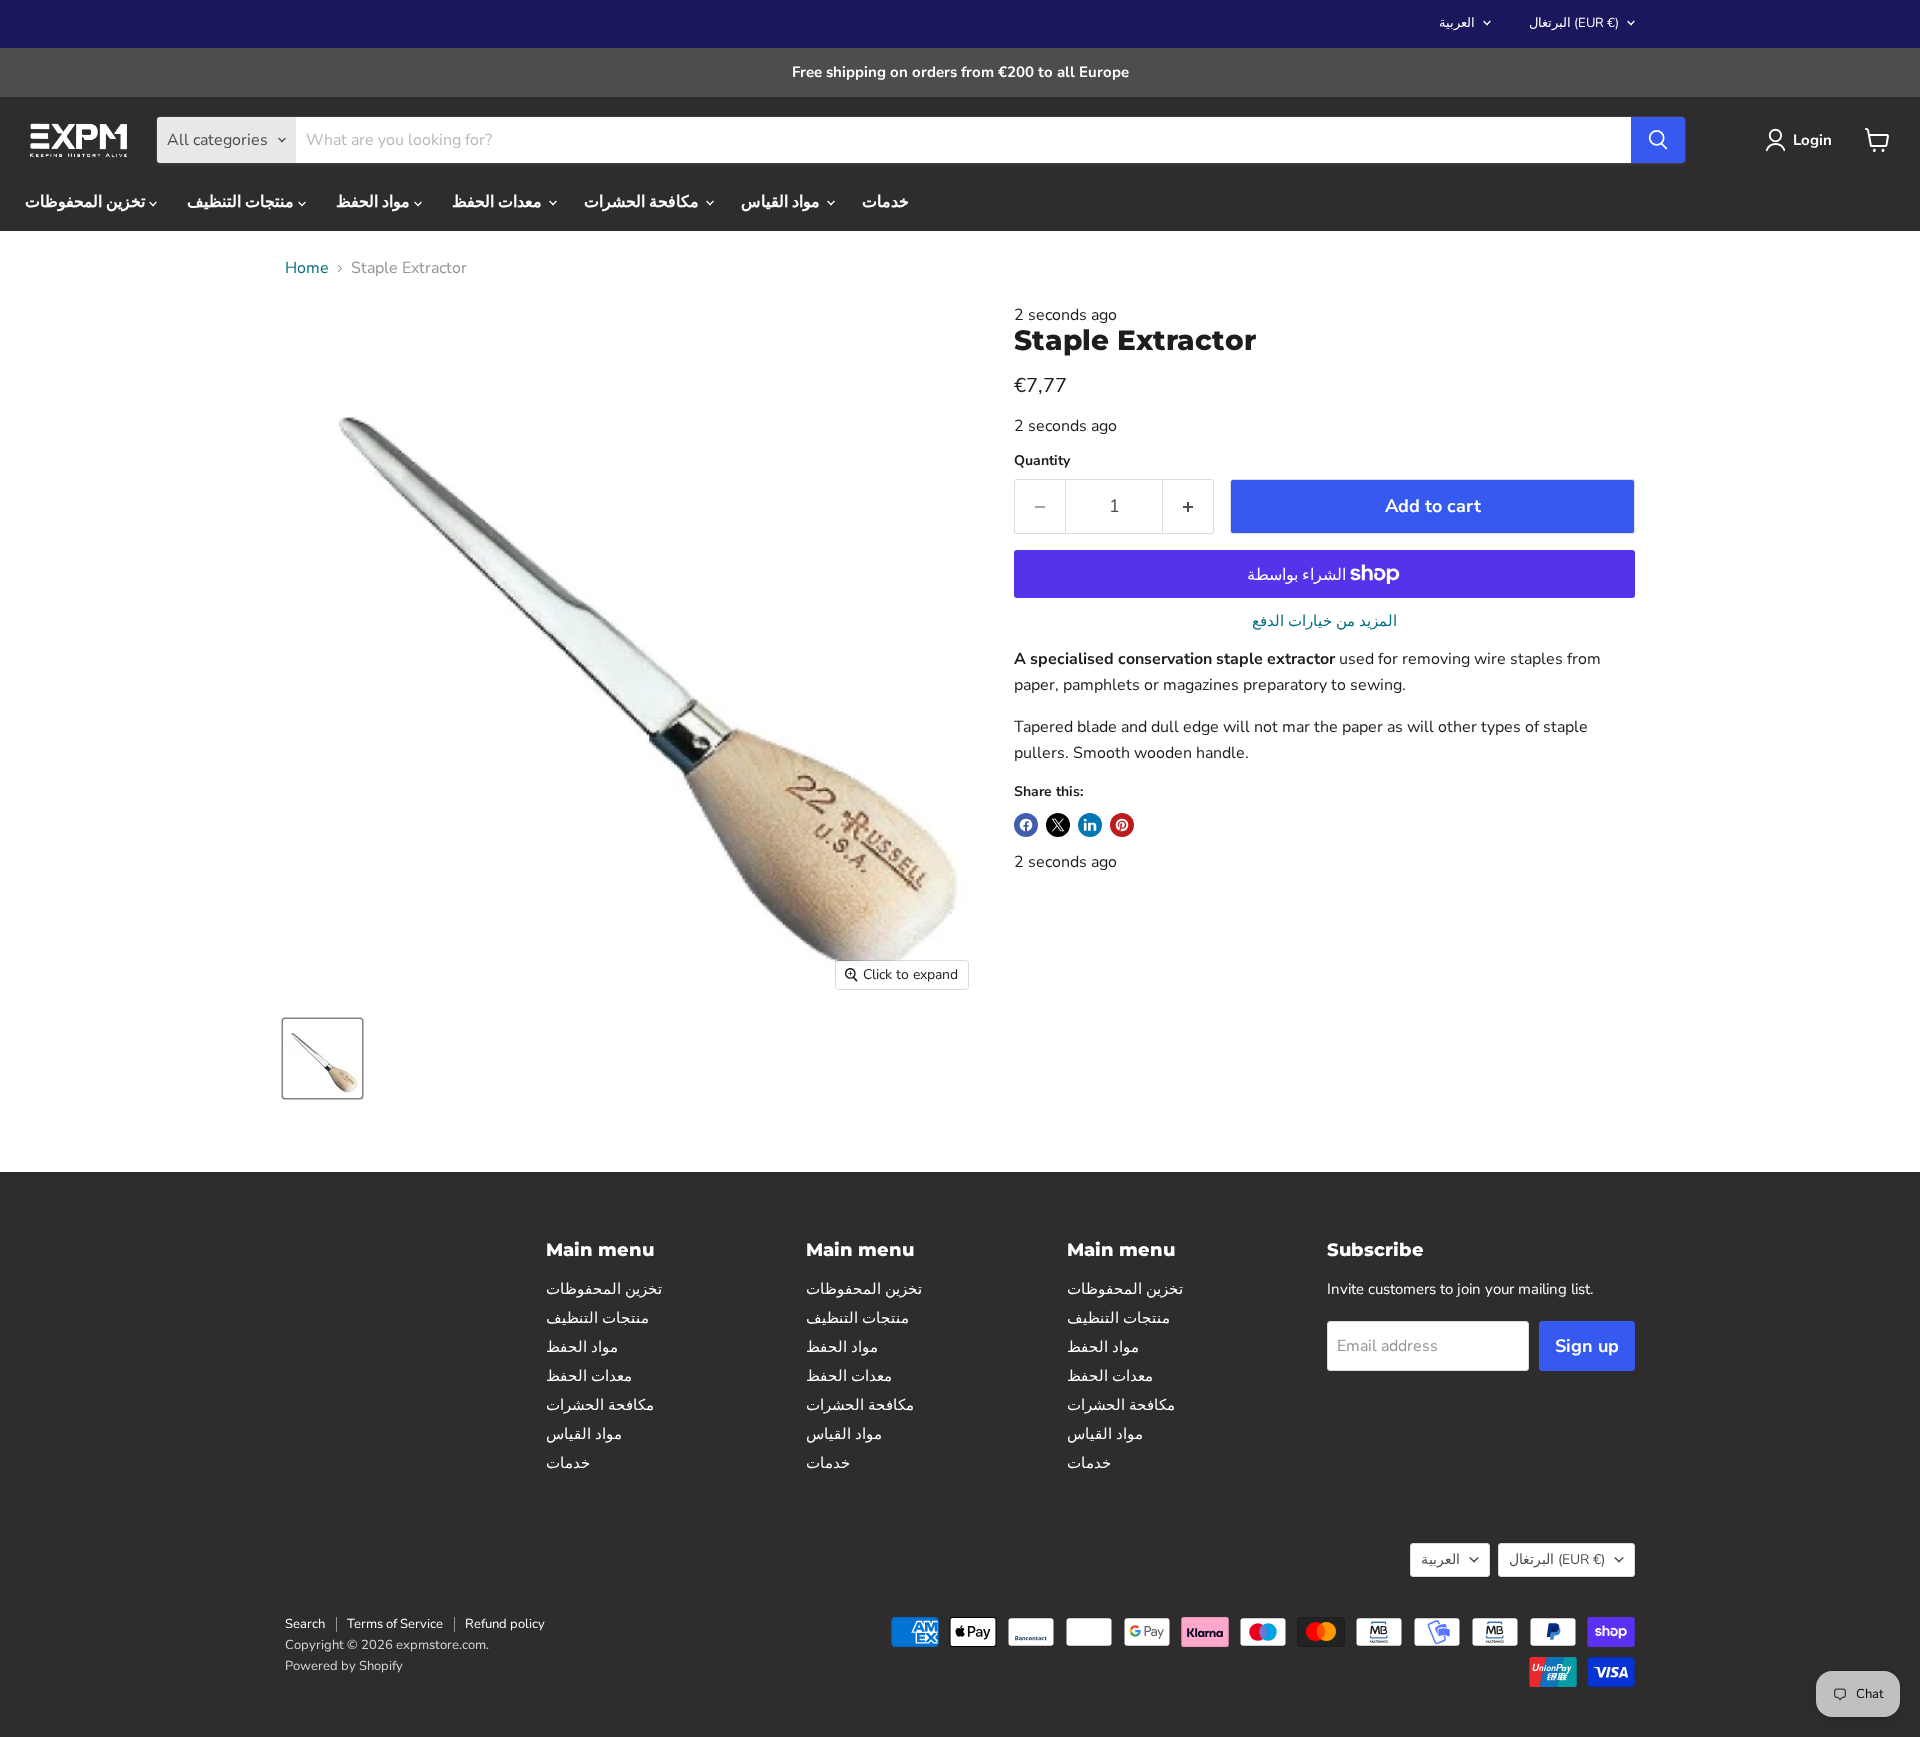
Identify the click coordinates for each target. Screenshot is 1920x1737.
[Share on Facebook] (1026, 825)
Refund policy (505, 1624)
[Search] (1658, 140)
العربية (1457, 23)
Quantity (1042, 461)
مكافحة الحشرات (643, 202)
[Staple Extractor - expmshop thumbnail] (322, 1058)
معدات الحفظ (499, 202)
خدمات (885, 202)
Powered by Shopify (344, 1666)
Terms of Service (395, 1624)
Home (307, 268)
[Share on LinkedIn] (1090, 825)
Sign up (1587, 1346)
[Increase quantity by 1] (1188, 506)
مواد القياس (782, 202)
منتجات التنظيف (242, 202)
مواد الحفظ (375, 202)
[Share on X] (1058, 825)
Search (305, 1624)
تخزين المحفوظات (87, 202)
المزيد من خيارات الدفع (1324, 621)
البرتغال (1574, 23)
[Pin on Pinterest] (1122, 825)
